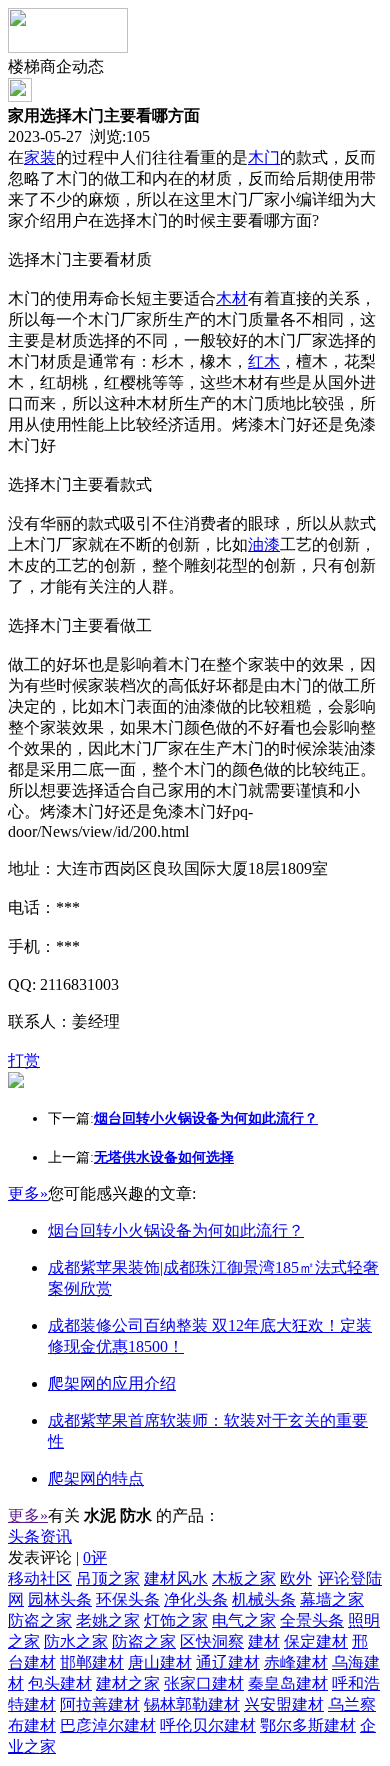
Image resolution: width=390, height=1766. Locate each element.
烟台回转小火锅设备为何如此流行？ (176, 1230)
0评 (95, 1557)
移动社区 (40, 1578)
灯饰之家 (176, 1620)
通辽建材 (228, 1662)
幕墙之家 (332, 1599)
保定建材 (316, 1641)
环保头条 (128, 1599)
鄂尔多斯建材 (308, 1725)
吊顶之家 (108, 1578)
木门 (264, 157)
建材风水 (176, 1578)
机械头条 (264, 1599)
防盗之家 (40, 1620)
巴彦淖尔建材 (108, 1725)
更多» (28, 1193)
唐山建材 (160, 1662)
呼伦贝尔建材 (208, 1725)
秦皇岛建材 (288, 1683)
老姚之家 (108, 1620)
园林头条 (60, 1599)
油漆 (264, 544)
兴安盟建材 (284, 1704)
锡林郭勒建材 (192, 1704)
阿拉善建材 (100, 1704)
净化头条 (196, 1599)
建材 (264, 1641)
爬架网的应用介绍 (112, 1383)
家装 (40, 157)
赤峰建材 (296, 1662)
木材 (232, 298)
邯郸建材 (92, 1662)
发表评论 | (57, 1557)
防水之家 (76, 1641)
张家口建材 (204, 1683)
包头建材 (60, 1683)
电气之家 (244, 1620)
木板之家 (244, 1578)
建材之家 (128, 1683)
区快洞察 (212, 1641)
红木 (264, 361)
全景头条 (312, 1620)
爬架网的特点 (96, 1478)
